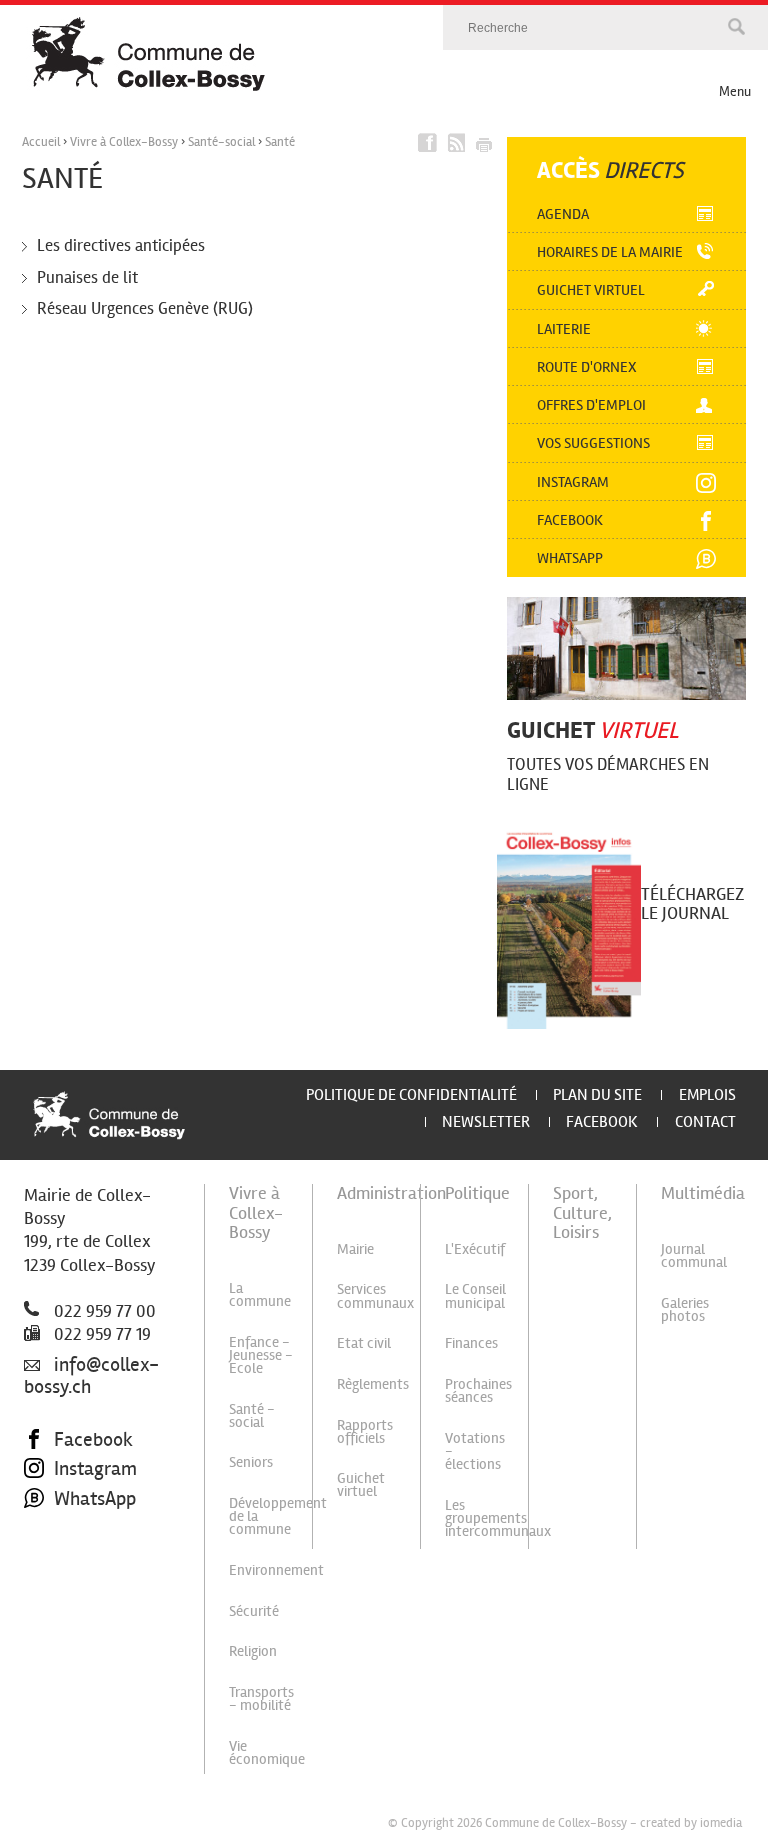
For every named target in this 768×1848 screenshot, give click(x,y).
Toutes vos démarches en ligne (608, 775)
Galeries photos (685, 1309)
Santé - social (252, 1415)
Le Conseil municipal (475, 1295)
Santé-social (221, 142)
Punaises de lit (87, 277)
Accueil (41, 142)
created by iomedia (691, 1823)
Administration (391, 1193)
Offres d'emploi (591, 405)
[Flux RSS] (455, 143)
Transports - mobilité (261, 1698)
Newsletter (486, 1121)
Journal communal (694, 1255)
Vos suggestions (593, 443)
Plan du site (597, 1094)
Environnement (276, 1570)
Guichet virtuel (591, 290)
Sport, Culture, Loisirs (582, 1212)
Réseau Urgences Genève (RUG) (145, 308)
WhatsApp (95, 1499)
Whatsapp (570, 558)
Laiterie (564, 329)
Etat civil (364, 1343)
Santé (280, 142)
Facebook (570, 520)
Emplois (707, 1094)
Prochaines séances (478, 1390)
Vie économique (267, 1752)
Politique (477, 1193)
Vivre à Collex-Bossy (124, 142)
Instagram (573, 482)
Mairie (355, 1249)
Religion (253, 1651)
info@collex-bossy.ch (91, 1375)
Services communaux (375, 1295)
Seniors (251, 1462)
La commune (260, 1294)
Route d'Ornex (587, 367)
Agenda (563, 214)
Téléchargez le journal (692, 903)
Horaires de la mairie (610, 252)
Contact (705, 1121)
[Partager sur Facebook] (428, 143)
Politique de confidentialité (411, 1094)
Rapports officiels (365, 1431)
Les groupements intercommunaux (498, 1518)
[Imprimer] (483, 143)
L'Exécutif (475, 1249)
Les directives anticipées (121, 245)
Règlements (373, 1384)
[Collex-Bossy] (396, 55)
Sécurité (254, 1611)
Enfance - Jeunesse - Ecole (261, 1355)
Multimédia (703, 1193)
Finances (471, 1343)
